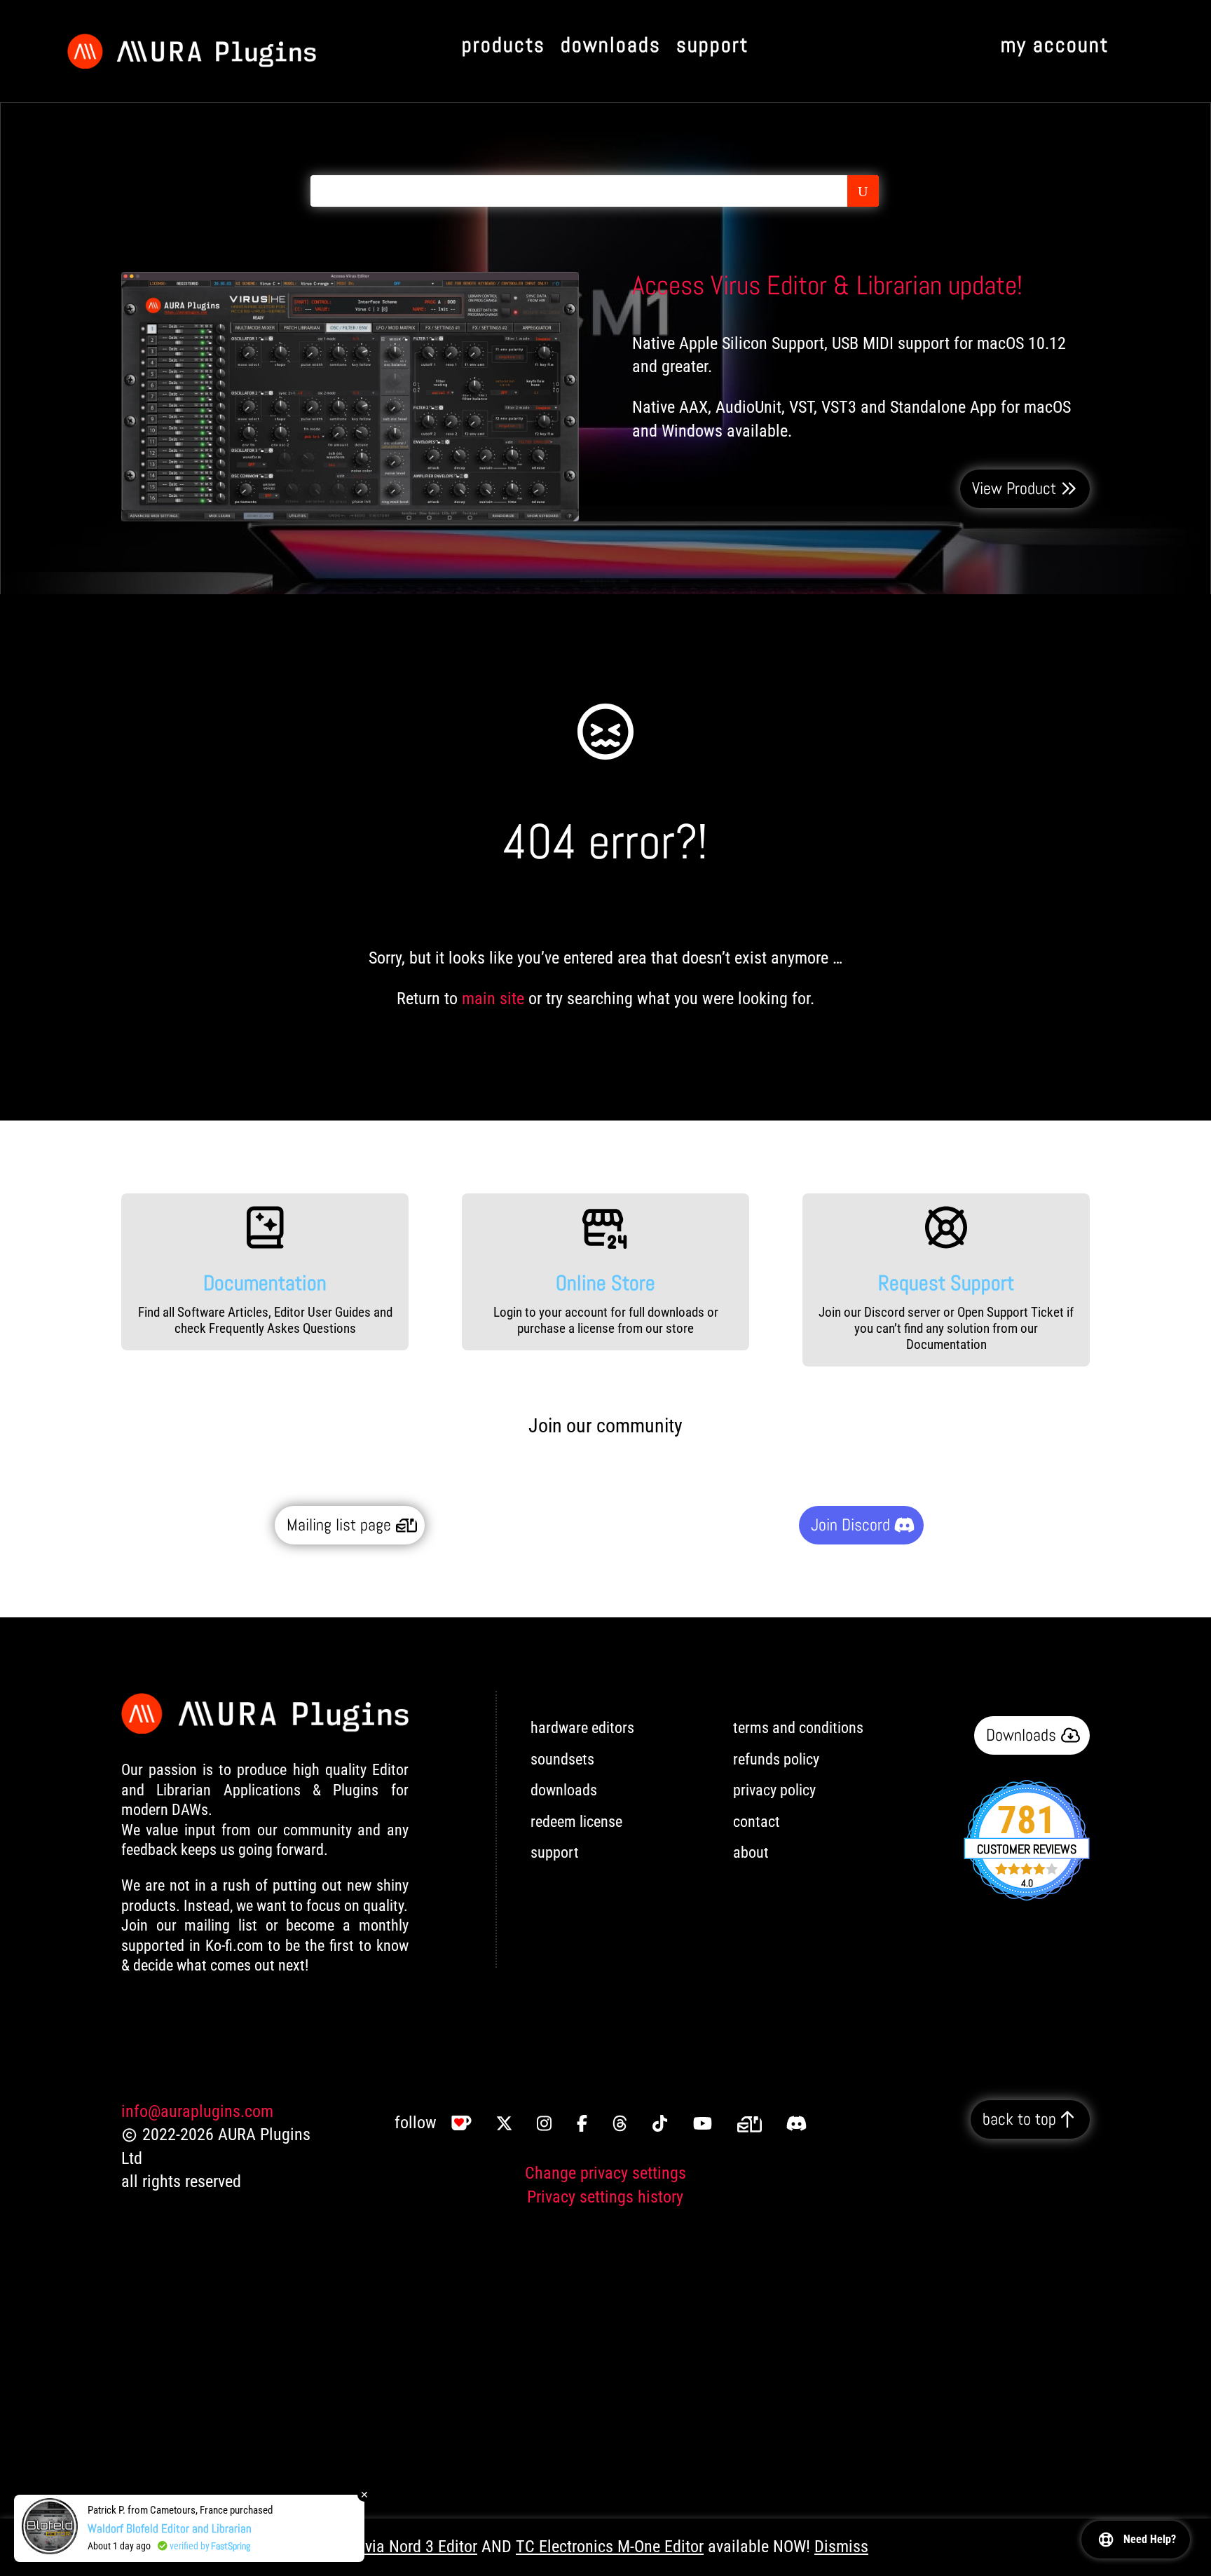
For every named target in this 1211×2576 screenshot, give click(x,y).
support (555, 1852)
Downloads (1021, 1735)
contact (757, 1822)
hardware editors (582, 1728)
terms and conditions (798, 1728)
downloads (564, 1790)
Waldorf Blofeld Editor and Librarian (170, 2530)
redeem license (576, 1822)
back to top (1019, 2119)
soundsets (562, 1759)
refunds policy (776, 1759)
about (751, 1852)
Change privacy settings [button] (605, 2173)
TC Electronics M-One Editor (610, 2547)
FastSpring (231, 2548)
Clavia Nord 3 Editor (410, 2547)
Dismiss (841, 2547)
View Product (1014, 488)
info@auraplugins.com (197, 2111)
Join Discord (850, 1525)
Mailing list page (339, 1525)
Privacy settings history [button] (605, 2197)
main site (493, 999)
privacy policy (774, 1790)
